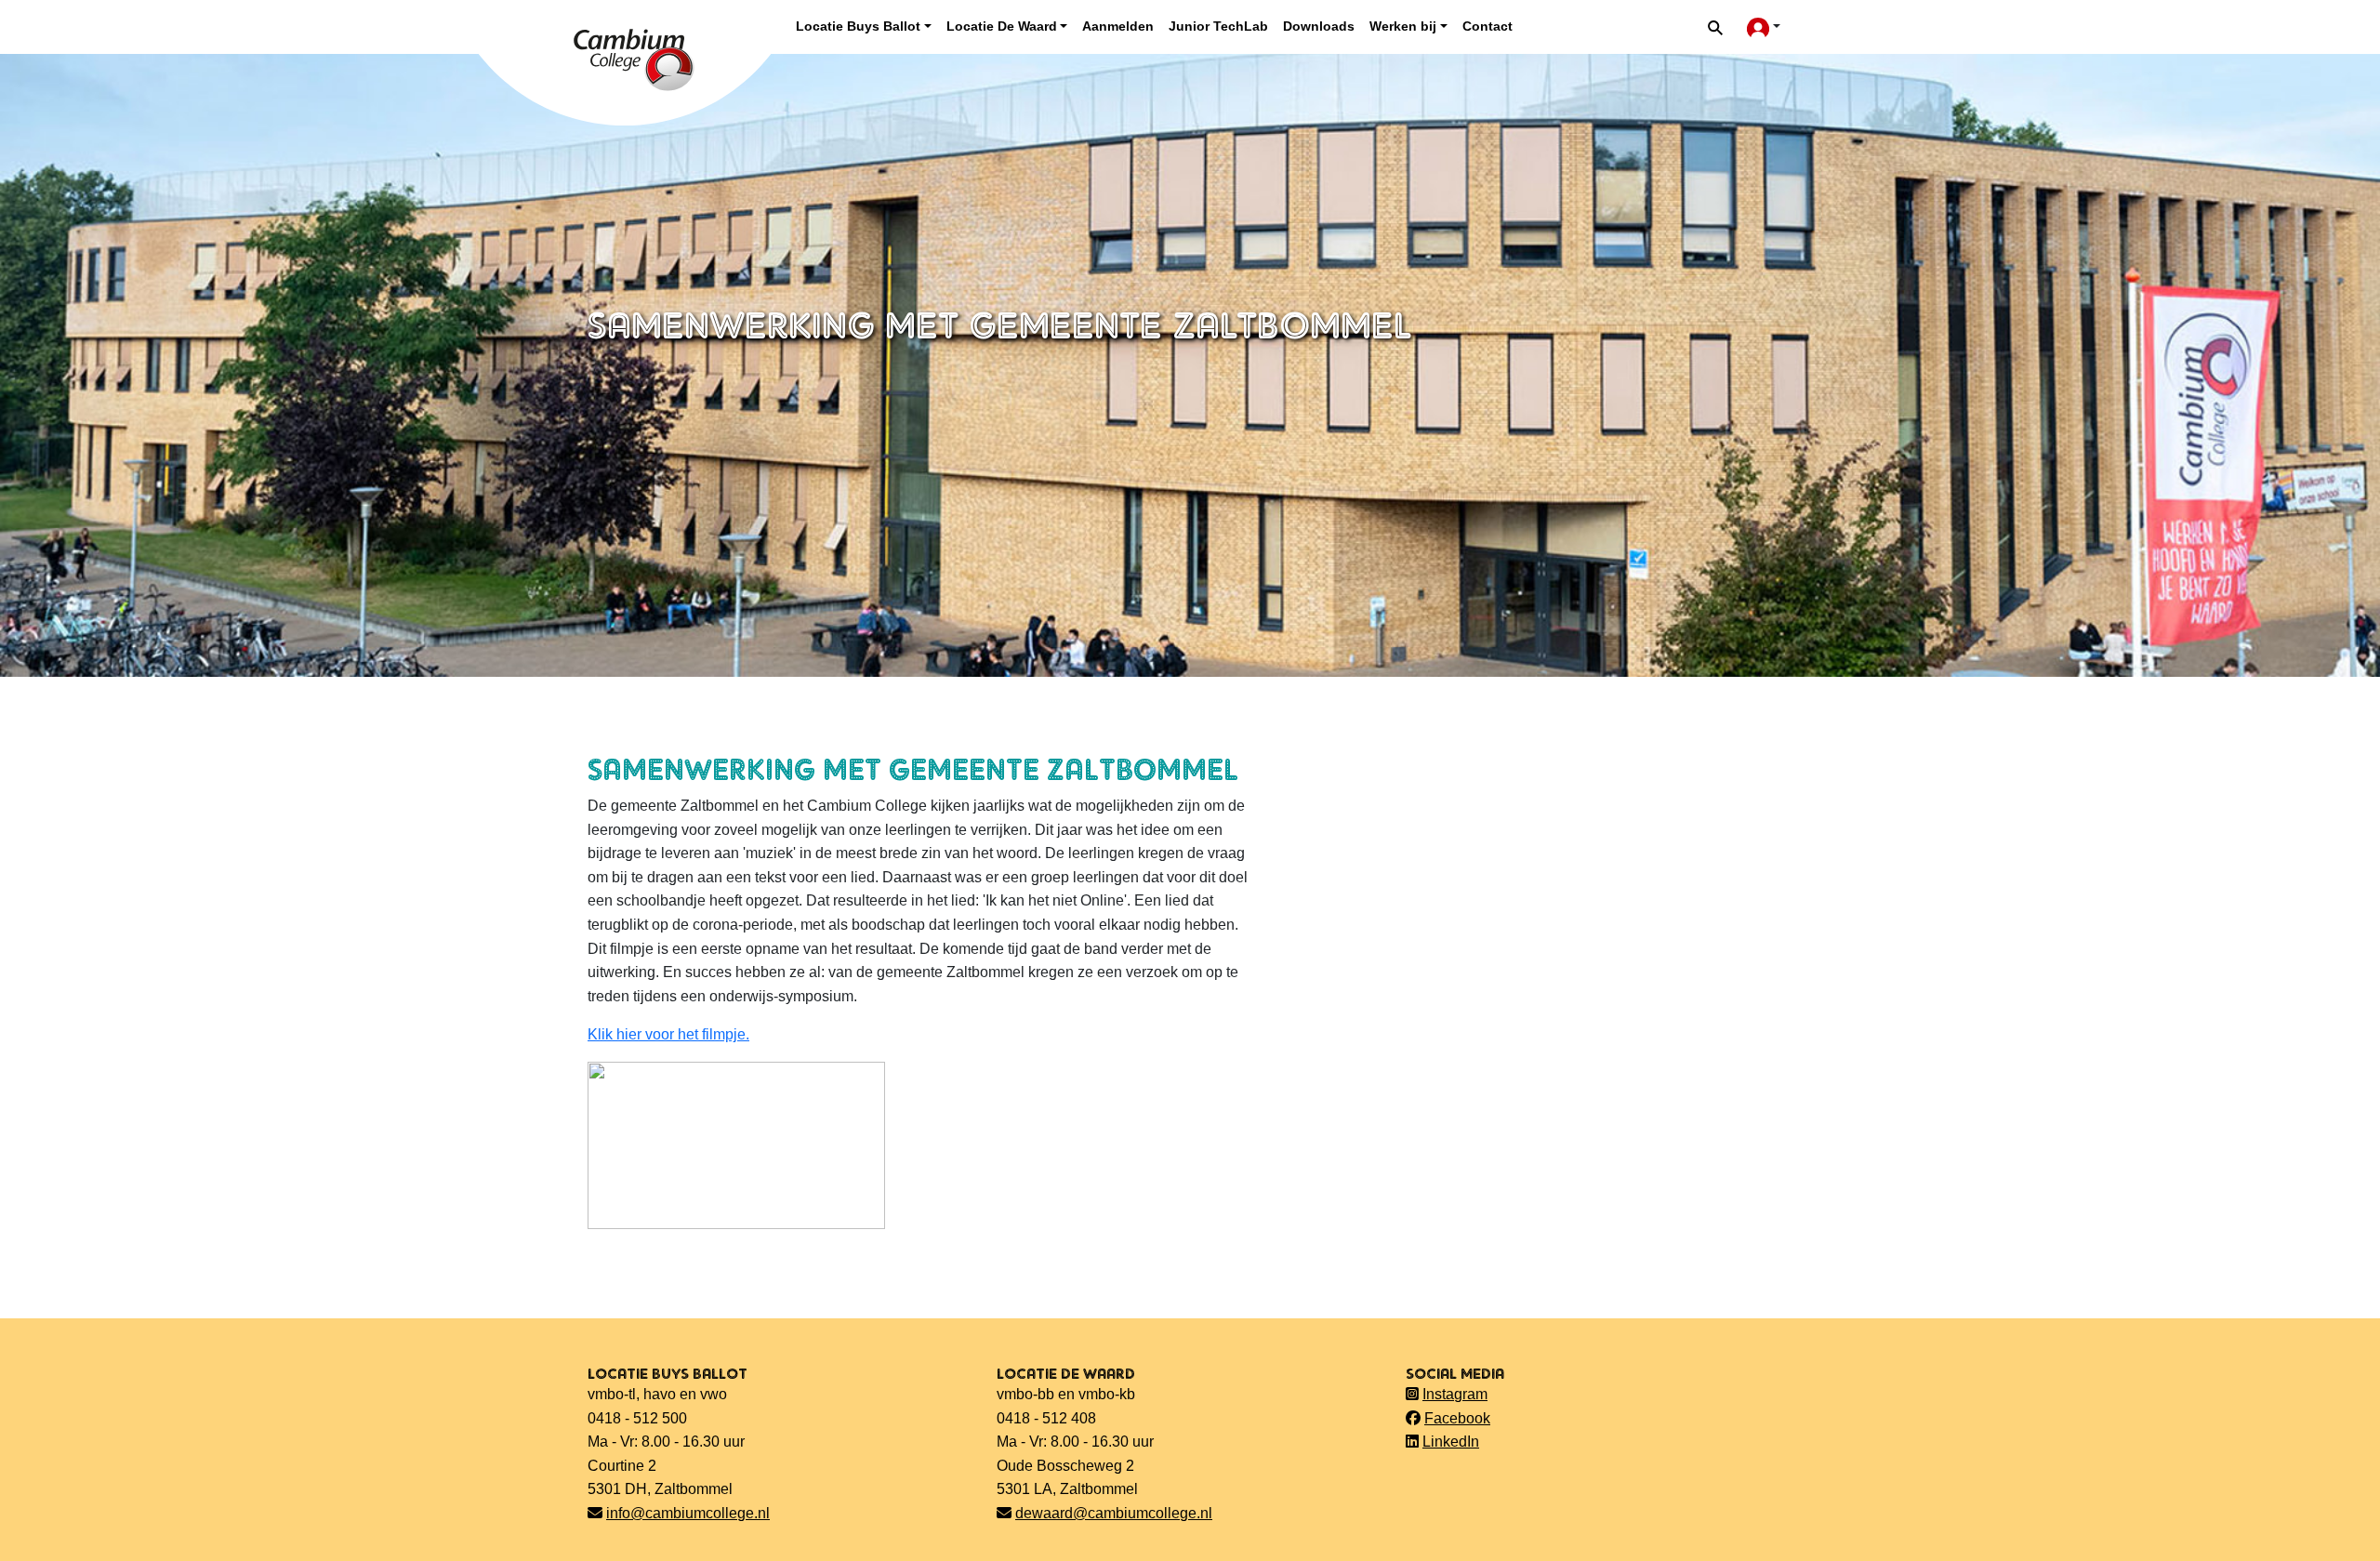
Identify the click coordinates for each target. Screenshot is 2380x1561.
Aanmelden (1118, 26)
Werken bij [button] (1403, 26)
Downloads (1319, 26)
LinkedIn (1451, 1442)
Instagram (1455, 1394)
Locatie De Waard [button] (1002, 26)
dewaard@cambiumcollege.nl (1114, 1513)
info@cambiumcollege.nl (688, 1513)
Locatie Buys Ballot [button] (858, 26)
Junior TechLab (1218, 26)
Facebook (1457, 1418)
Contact (1487, 26)
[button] (1715, 27)
